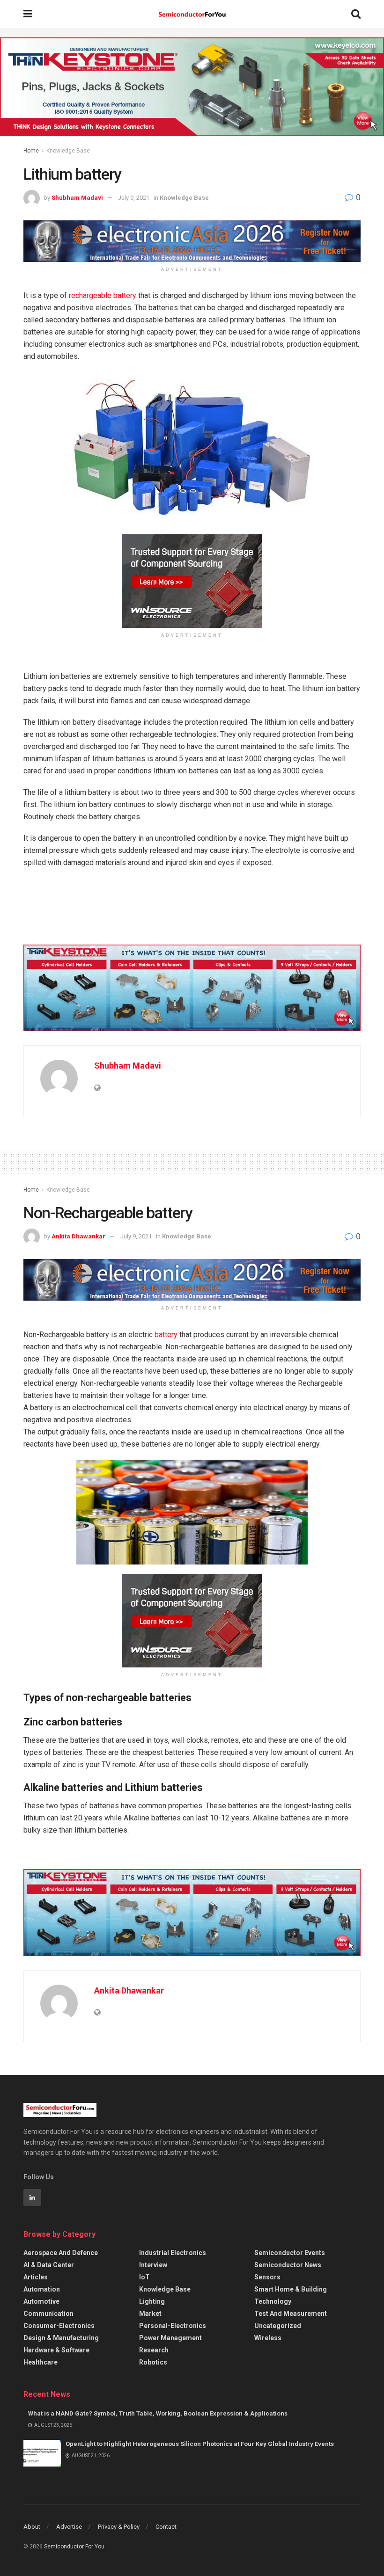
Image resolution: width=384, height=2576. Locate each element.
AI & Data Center (49, 2265)
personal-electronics (173, 2326)
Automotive (41, 2301)
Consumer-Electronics (59, 2326)
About (32, 2527)
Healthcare (41, 2362)
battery (166, 1335)
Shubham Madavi (77, 198)
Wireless (268, 2338)
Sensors (267, 2277)
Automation (42, 2289)
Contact (166, 2527)
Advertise (69, 2527)
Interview (153, 2265)
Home (31, 151)
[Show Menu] (28, 14)
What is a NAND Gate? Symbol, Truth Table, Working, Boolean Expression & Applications (158, 2413)
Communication (48, 2314)
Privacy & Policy (119, 2527)
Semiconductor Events (290, 2253)
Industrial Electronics (173, 2253)
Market (150, 2314)
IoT (144, 2277)
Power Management (170, 2338)
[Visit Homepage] (192, 14)
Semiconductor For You (74, 2547)
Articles (36, 2277)
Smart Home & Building (291, 2289)
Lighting (152, 2301)
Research (154, 2350)
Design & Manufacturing (61, 2338)
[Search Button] (356, 14)
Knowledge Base (68, 151)
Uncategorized (278, 2326)
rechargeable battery (103, 295)
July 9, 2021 (134, 198)
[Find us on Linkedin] (32, 2198)
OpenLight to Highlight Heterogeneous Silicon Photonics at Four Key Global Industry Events (200, 2444)
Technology (273, 2301)
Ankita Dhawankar (78, 1236)
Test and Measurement (291, 2314)
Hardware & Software (56, 2350)
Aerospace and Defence (61, 2253)
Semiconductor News (288, 2265)
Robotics (153, 2362)
